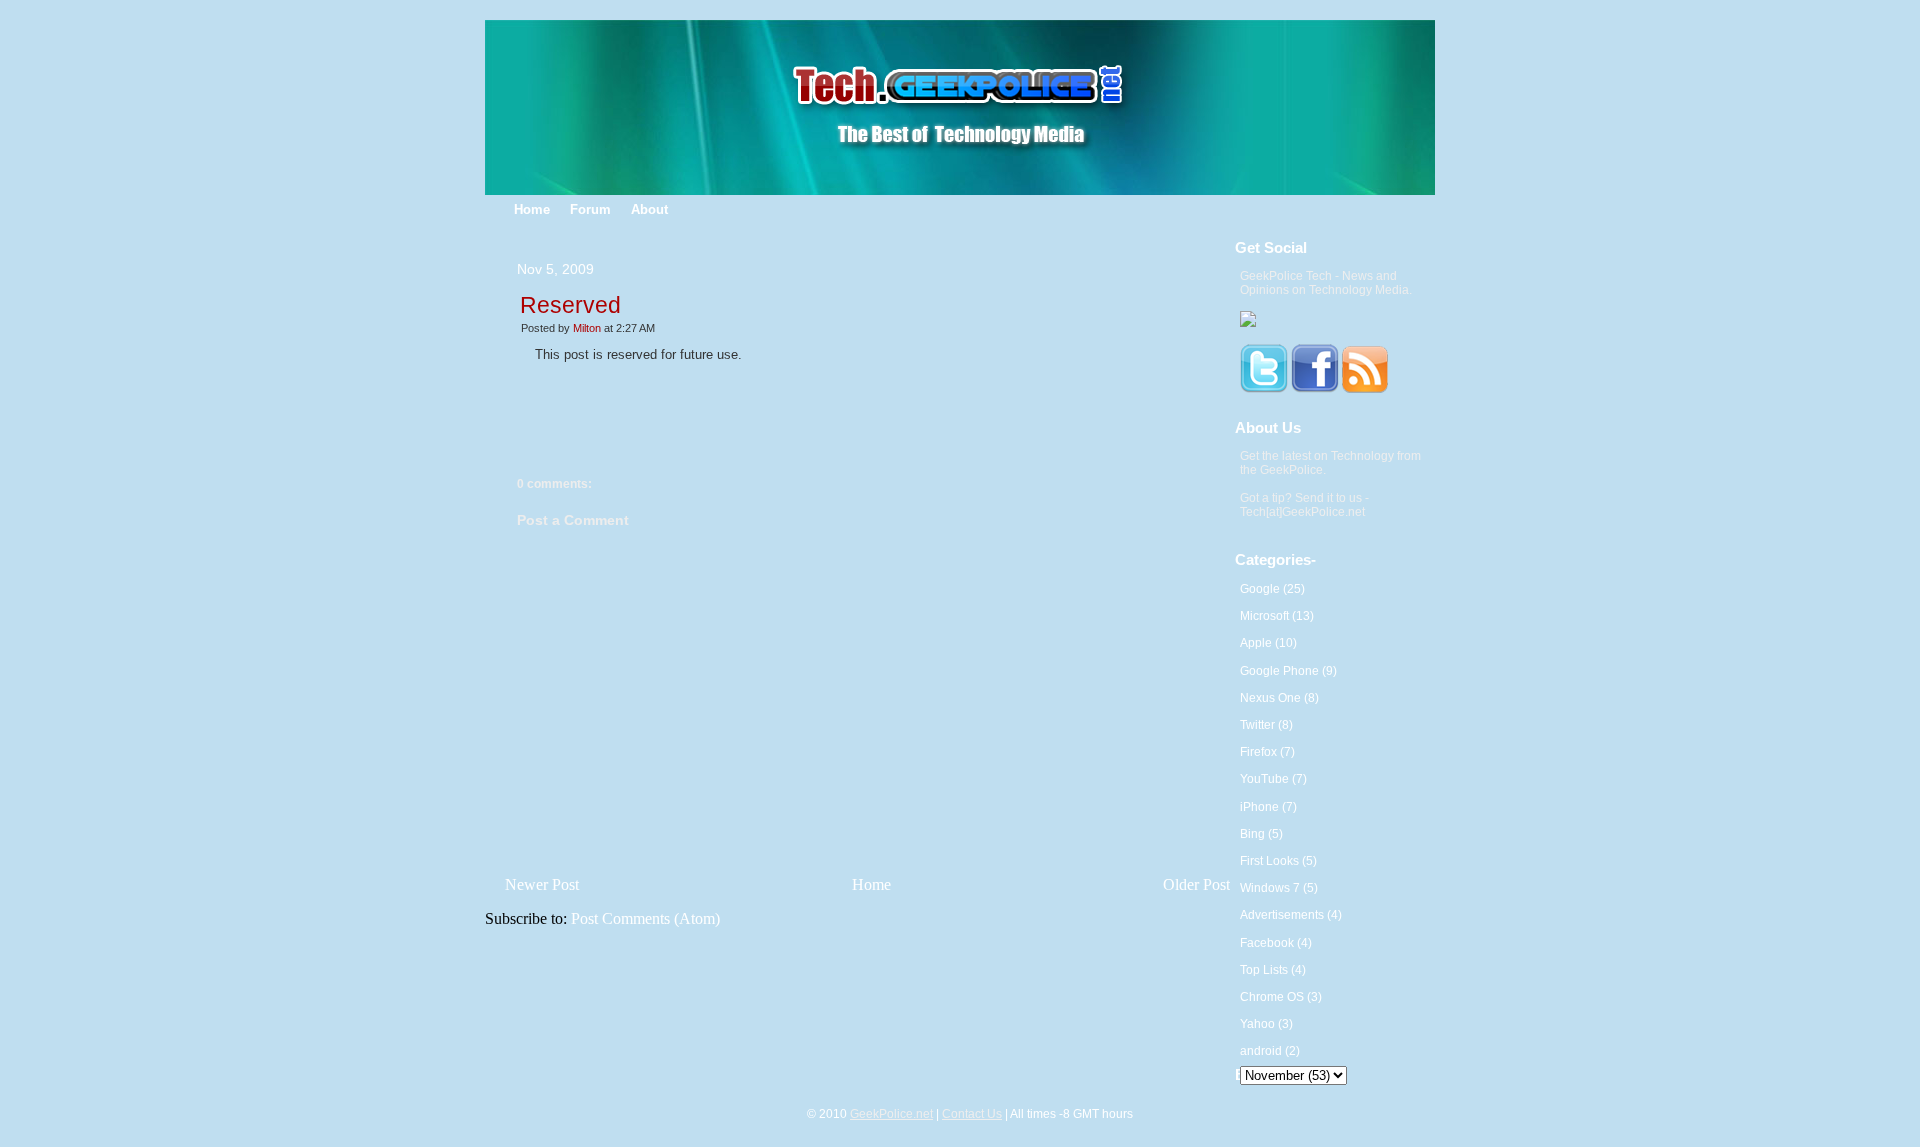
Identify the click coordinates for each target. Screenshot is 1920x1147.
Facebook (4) (1276, 943)
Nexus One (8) (1279, 698)
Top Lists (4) (1273, 970)
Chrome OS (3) (1281, 997)
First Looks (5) (1278, 861)
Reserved (570, 305)
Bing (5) (1261, 834)
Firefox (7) (1267, 752)
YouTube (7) (1273, 779)
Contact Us (972, 1114)
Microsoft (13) (1277, 616)
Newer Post (542, 884)
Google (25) (1272, 589)
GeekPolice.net (891, 1114)
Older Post (1196, 884)
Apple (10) (1268, 643)
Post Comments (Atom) (645, 918)
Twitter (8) (1266, 725)
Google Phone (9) (1288, 671)
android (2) (1270, 1051)
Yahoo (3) (1266, 1024)
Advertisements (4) (1291, 915)
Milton (587, 328)
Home (871, 884)
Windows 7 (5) (1279, 888)
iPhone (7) (1268, 807)
